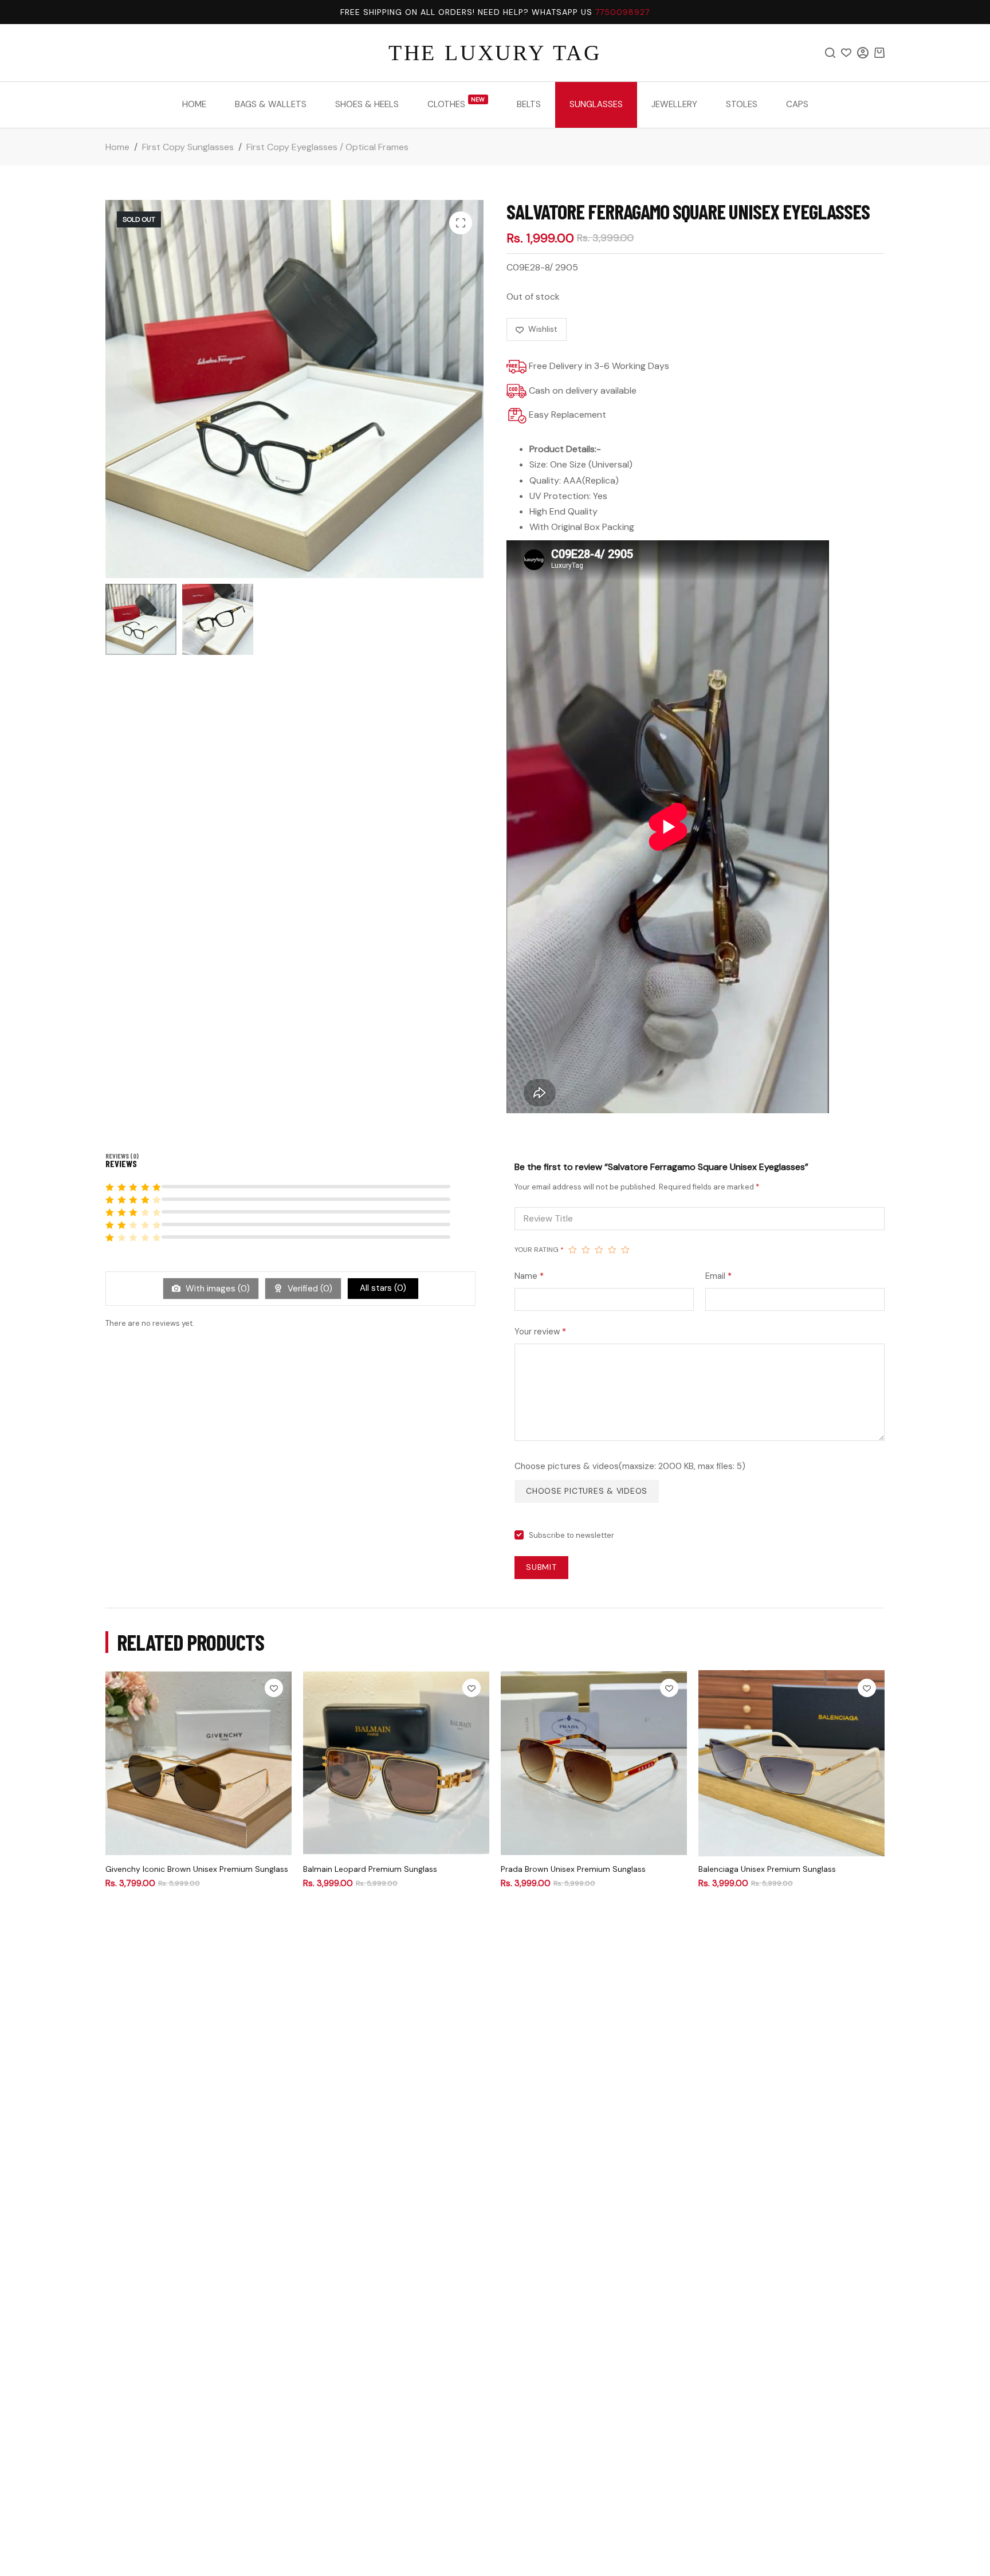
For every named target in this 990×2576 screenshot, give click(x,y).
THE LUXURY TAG (495, 53)
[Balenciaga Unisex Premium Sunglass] (791, 1763)
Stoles (742, 104)
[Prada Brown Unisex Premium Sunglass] (594, 1763)
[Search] (830, 53)
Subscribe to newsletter (571, 1535)
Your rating (539, 1250)
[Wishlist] (846, 53)
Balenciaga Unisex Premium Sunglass (767, 1869)
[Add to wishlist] (274, 1688)
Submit (541, 1567)
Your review (540, 1332)
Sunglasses (596, 104)
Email (718, 1276)
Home (194, 104)
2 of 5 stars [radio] (586, 1250)
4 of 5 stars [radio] (612, 1250)
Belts (529, 104)
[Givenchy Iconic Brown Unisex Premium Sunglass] (199, 1763)
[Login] (863, 53)
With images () (217, 1289)
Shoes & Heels (367, 104)
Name (529, 1276)
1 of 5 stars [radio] (573, 1250)
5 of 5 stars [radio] (625, 1250)
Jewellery (674, 104)
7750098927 (622, 12)
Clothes (456, 103)
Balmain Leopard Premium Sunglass (370, 1869)
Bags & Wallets (271, 104)
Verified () (309, 1289)
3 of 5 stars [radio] (599, 1250)
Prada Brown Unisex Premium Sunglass (573, 1869)
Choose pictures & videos (587, 1491)
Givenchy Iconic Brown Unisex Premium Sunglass (197, 1869)
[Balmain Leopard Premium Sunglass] (396, 1763)
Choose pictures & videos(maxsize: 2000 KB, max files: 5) (630, 1466)
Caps (797, 104)
